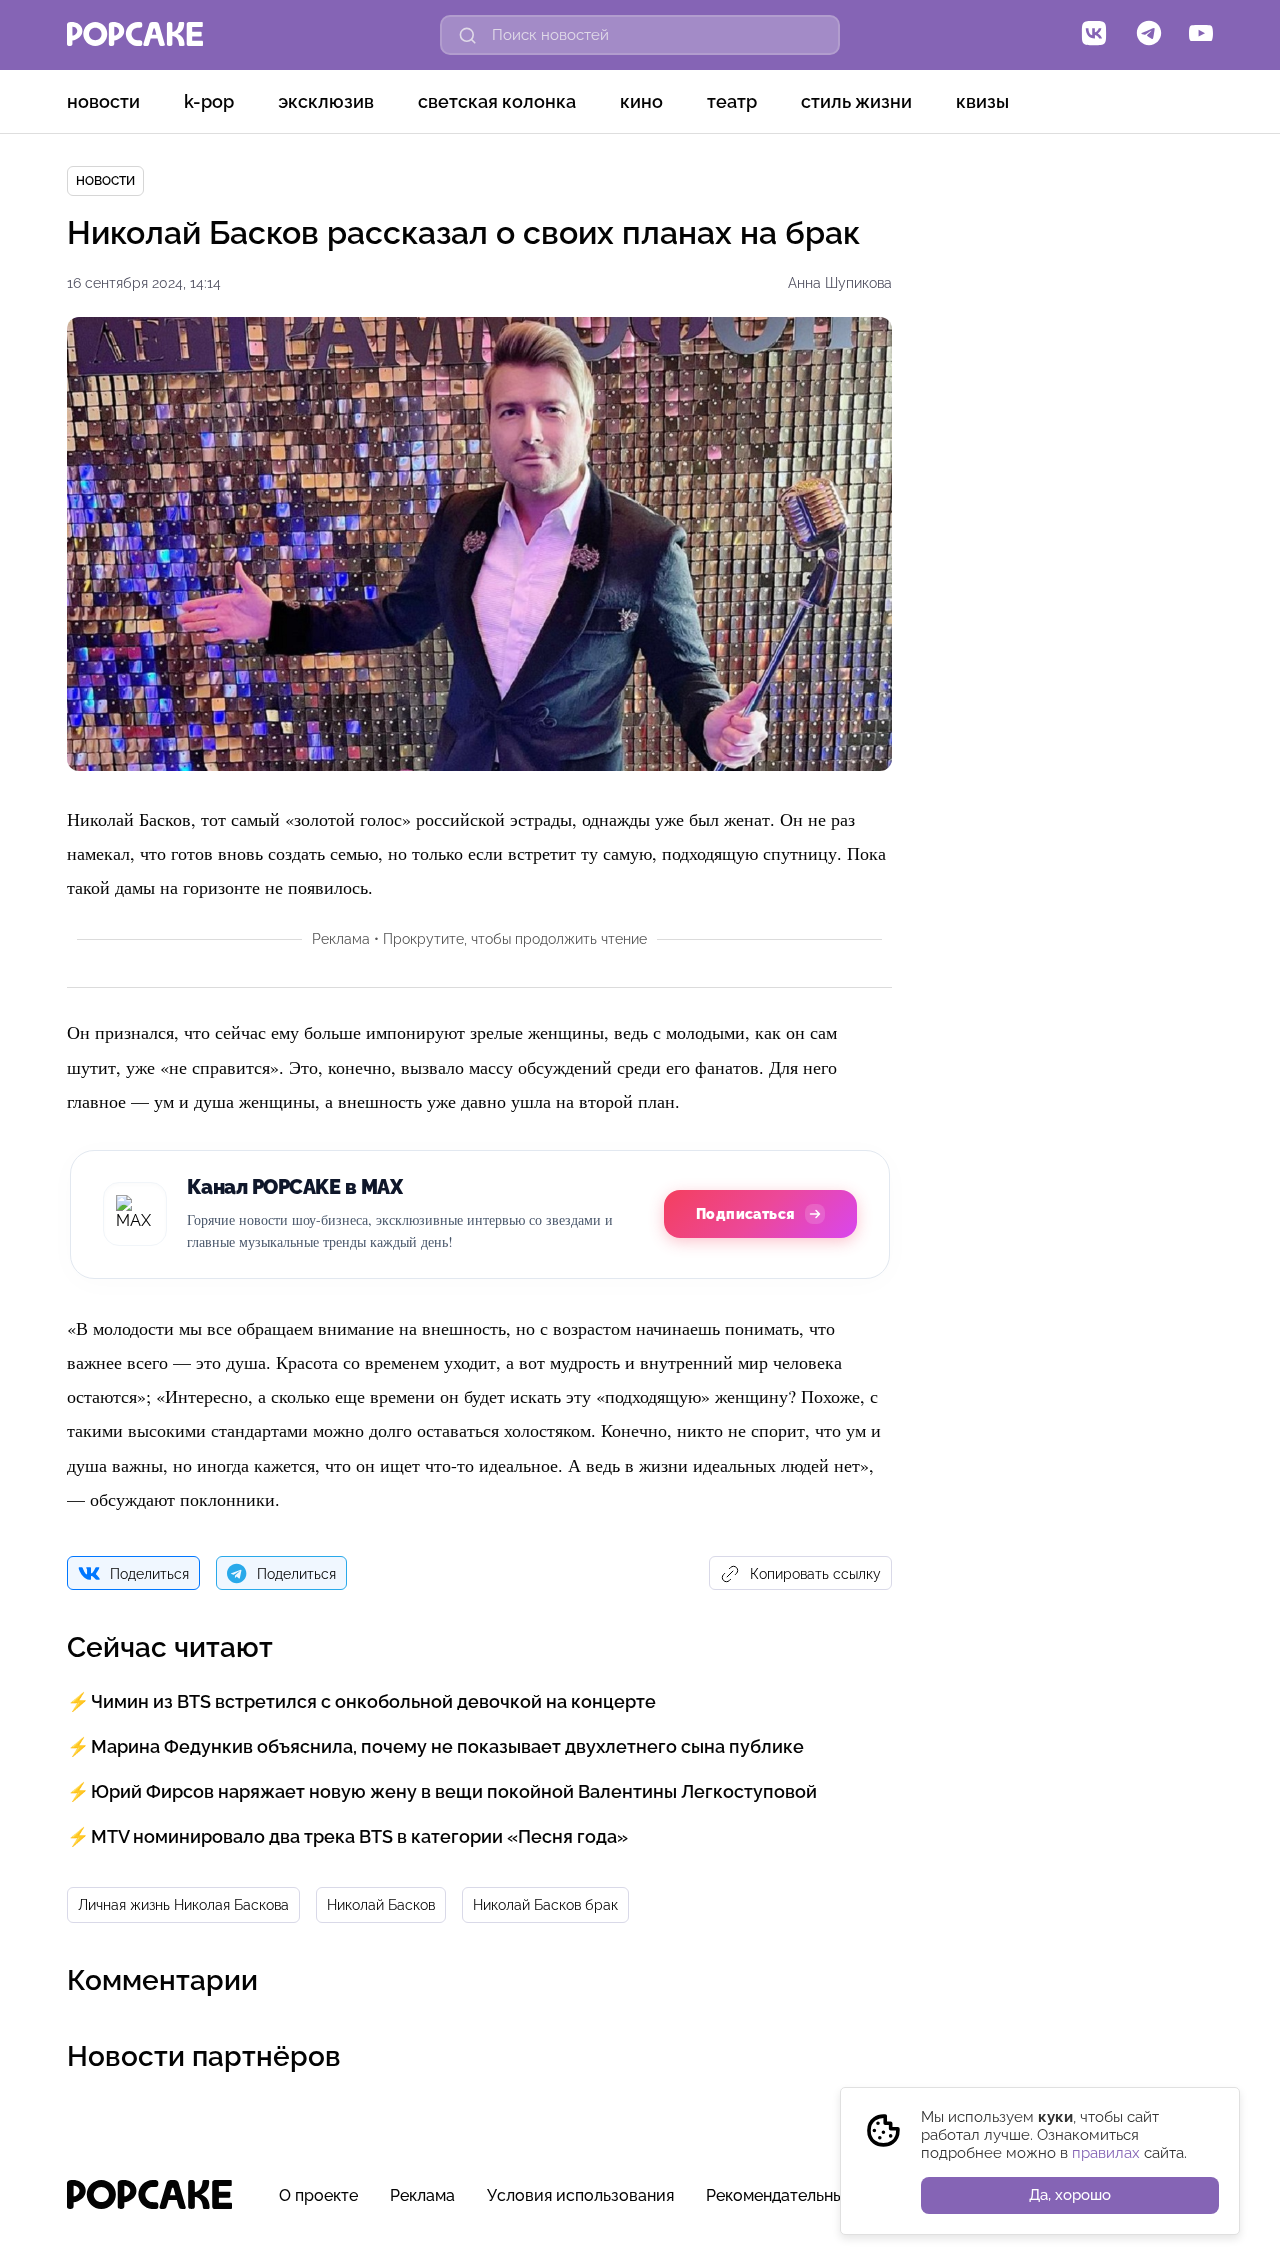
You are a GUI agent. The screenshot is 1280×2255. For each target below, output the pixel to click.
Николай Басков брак (545, 1905)
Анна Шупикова (840, 283)
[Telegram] (1149, 35)
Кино (641, 101)
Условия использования (580, 2195)
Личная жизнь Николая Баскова (183, 1905)
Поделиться (149, 1574)
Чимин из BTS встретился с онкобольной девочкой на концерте (373, 1701)
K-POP (209, 101)
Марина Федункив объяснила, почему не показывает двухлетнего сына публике (447, 1746)
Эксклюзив (326, 101)
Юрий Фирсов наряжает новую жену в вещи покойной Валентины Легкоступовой (454, 1791)
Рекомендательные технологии (826, 2195)
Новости (103, 101)
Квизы (982, 101)
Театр (732, 101)
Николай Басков (381, 1905)
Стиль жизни (856, 101)
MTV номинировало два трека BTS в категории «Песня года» (359, 1836)
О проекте (318, 2195)
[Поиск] (468, 35)
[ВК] (1094, 35)
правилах (1106, 2153)
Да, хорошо (1070, 2195)
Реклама (422, 2195)
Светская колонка (497, 101)
